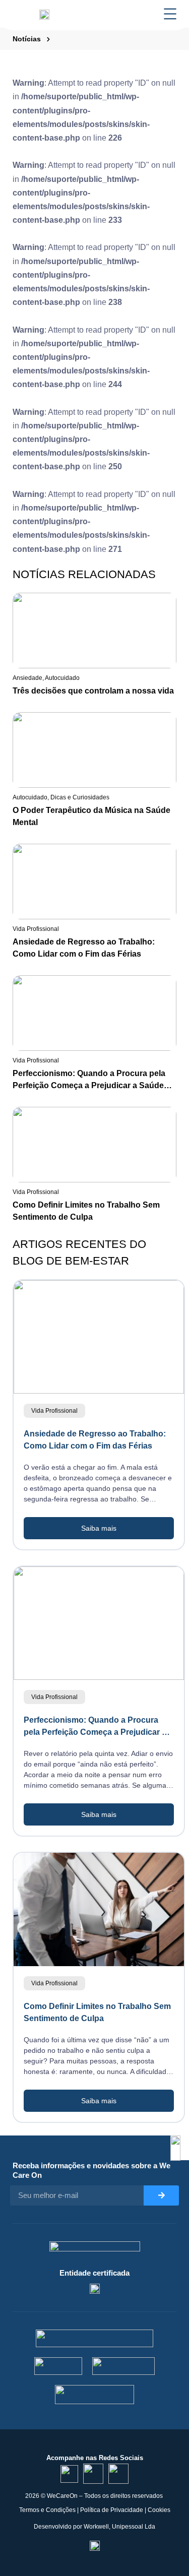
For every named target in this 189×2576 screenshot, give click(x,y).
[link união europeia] (95, 2395)
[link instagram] (93, 2474)
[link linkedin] (69, 2474)
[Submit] (161, 2195)
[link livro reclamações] (95, 2545)
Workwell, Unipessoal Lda (119, 2527)
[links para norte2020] (94, 2338)
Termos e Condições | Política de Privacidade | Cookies (95, 2510)
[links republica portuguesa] (124, 2366)
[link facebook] (118, 2474)
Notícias (27, 39)
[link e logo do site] (44, 14)
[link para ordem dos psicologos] (95, 2288)
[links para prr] (58, 2366)
